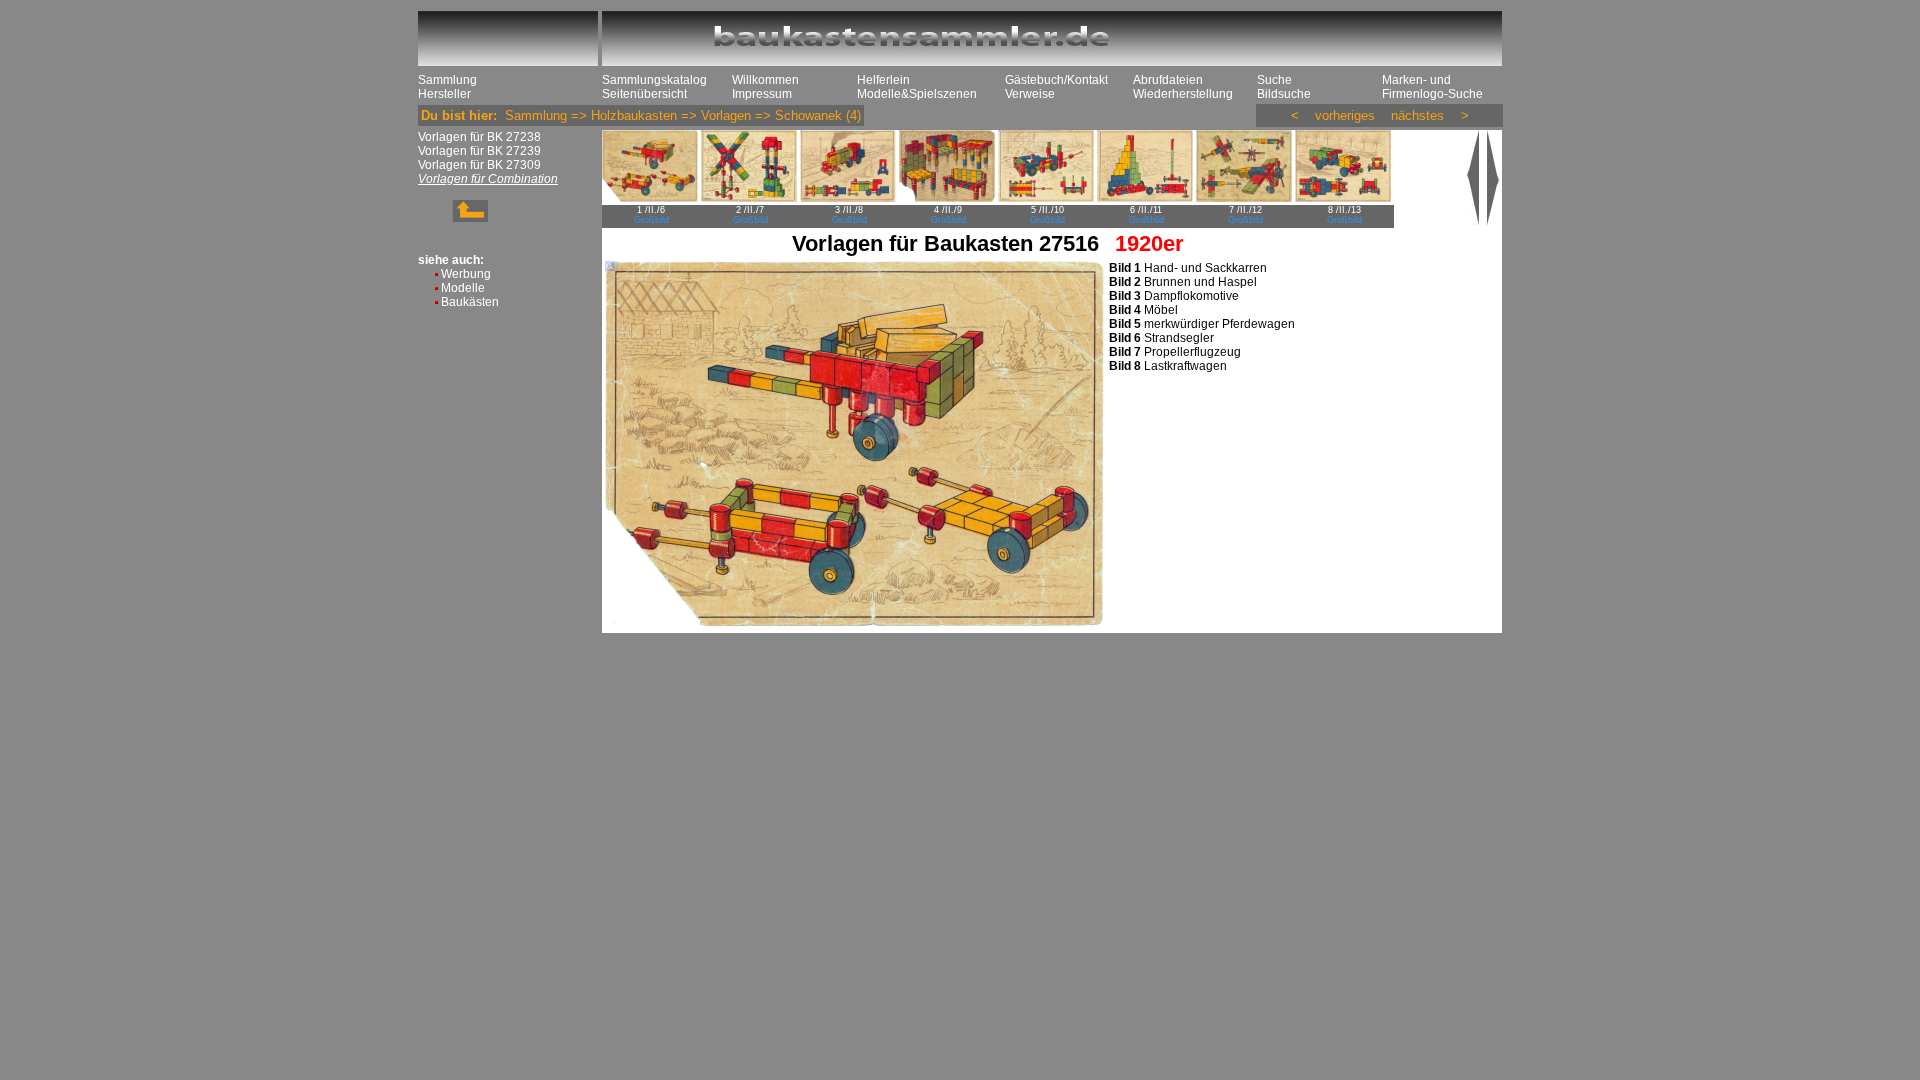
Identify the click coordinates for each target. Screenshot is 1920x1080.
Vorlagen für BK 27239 (479, 151)
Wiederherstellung (1183, 94)
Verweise (1030, 94)
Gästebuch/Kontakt (1056, 80)
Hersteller (444, 94)
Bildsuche (1284, 94)
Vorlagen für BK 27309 (479, 165)
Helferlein (883, 80)
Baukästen (470, 302)
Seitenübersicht (644, 94)
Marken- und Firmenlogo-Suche (1432, 87)
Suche (1274, 80)
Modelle (463, 288)
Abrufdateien (1168, 80)
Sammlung (447, 80)
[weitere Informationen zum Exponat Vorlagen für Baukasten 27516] (1494, 221)
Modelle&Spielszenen (917, 94)
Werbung (466, 274)
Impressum (762, 94)
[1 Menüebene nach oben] (453, 218)
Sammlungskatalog (654, 80)
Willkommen (765, 80)
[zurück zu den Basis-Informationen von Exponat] (1474, 221)
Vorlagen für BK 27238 (479, 137)
